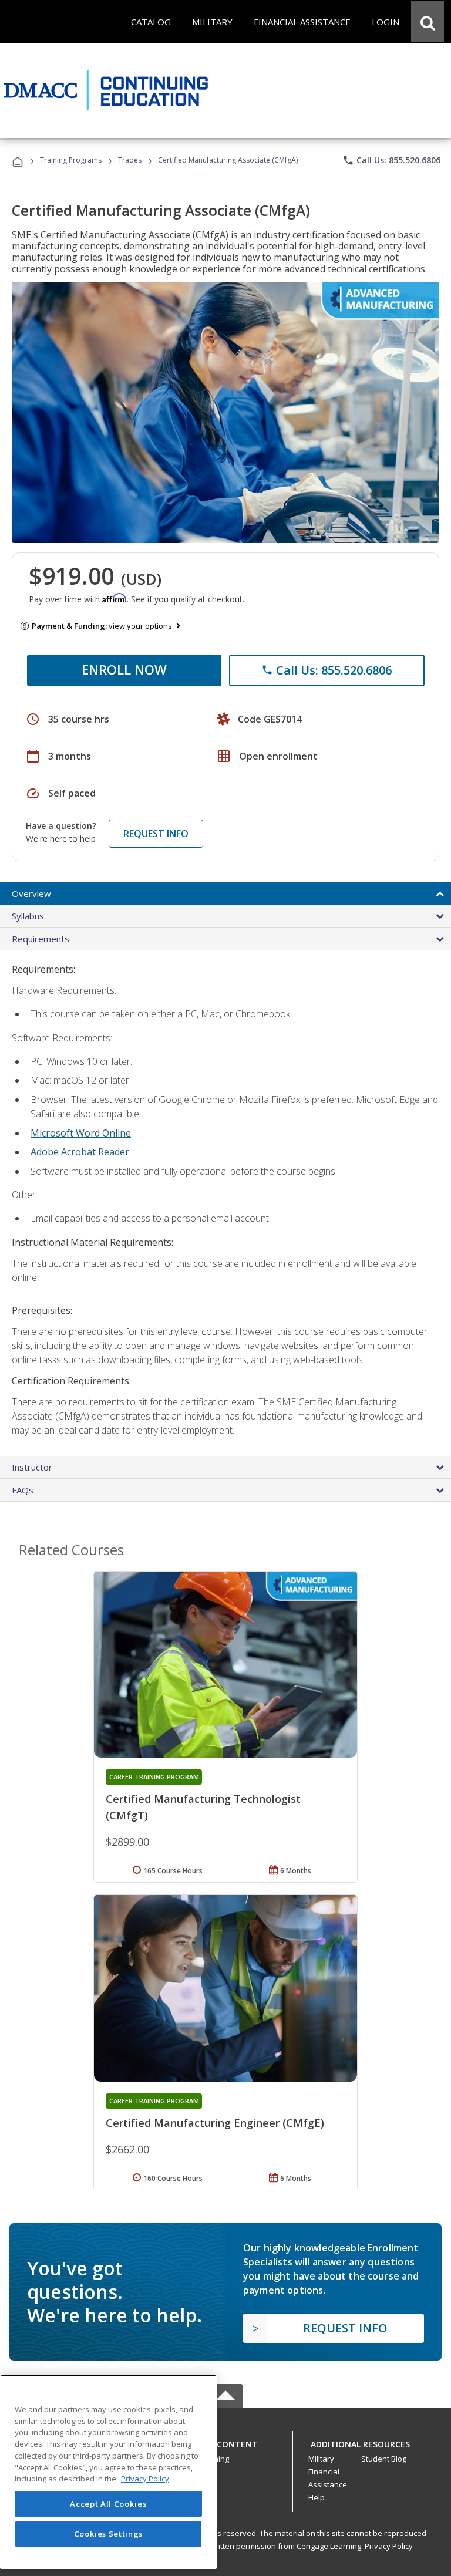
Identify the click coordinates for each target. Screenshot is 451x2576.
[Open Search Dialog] (428, 22)
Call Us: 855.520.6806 (391, 160)
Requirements (41, 939)
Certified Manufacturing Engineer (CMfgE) (215, 2123)
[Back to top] (225, 2441)
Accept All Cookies (108, 2504)
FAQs (23, 1490)
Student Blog (384, 2459)
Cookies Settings (109, 2534)
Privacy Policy (389, 2546)
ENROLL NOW (124, 669)
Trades (130, 160)
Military (321, 2459)
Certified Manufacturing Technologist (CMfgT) (203, 1807)
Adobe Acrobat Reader (80, 1152)
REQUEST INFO (156, 834)
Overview (31, 893)
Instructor (32, 1467)
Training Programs (71, 160)
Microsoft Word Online (81, 1133)
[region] (108, 2472)
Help (317, 2497)
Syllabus (28, 916)
